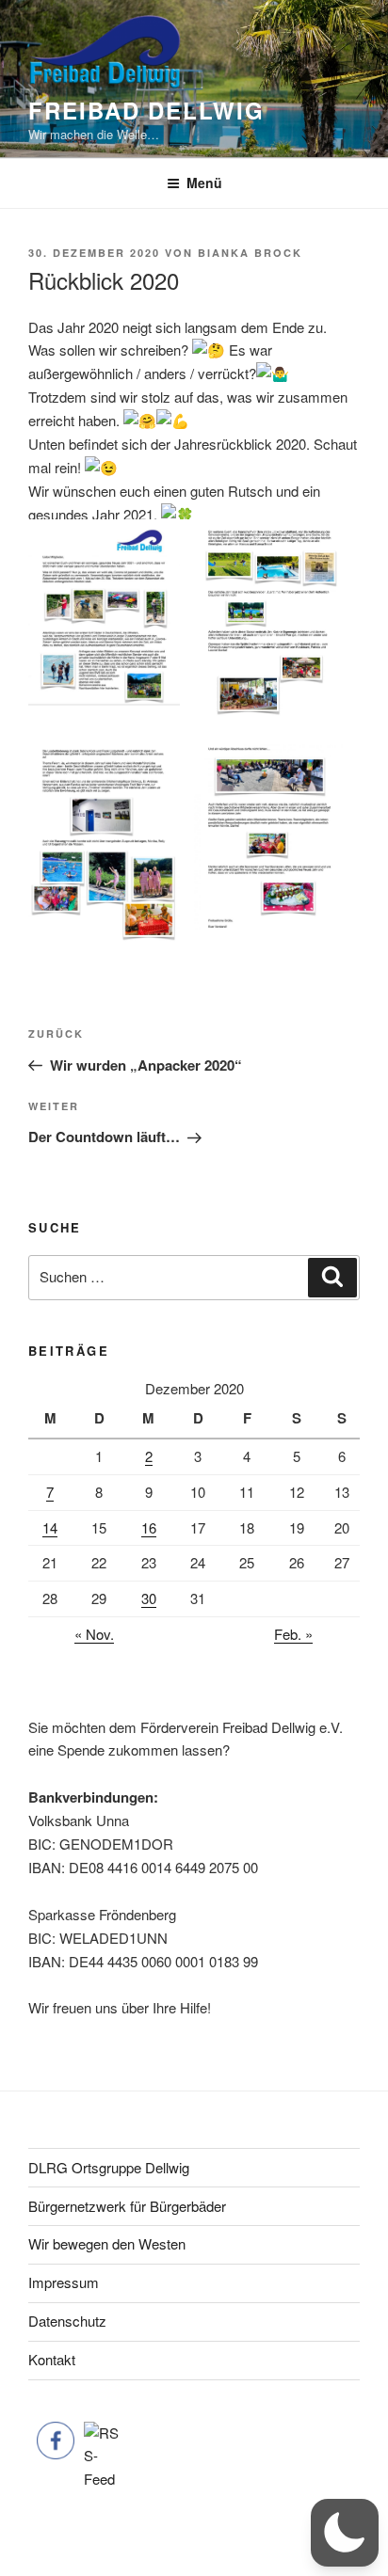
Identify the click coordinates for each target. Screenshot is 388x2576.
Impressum (64, 2282)
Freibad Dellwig (146, 110)
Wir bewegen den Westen (107, 2243)
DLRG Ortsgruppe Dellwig (109, 2167)
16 (149, 1527)
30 (149, 1598)
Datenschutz (67, 2321)
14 (50, 1527)
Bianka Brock (250, 253)
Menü (204, 183)
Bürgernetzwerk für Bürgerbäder (127, 2206)
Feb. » (293, 1634)
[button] (345, 2533)
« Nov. (94, 1634)
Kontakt (52, 2359)
